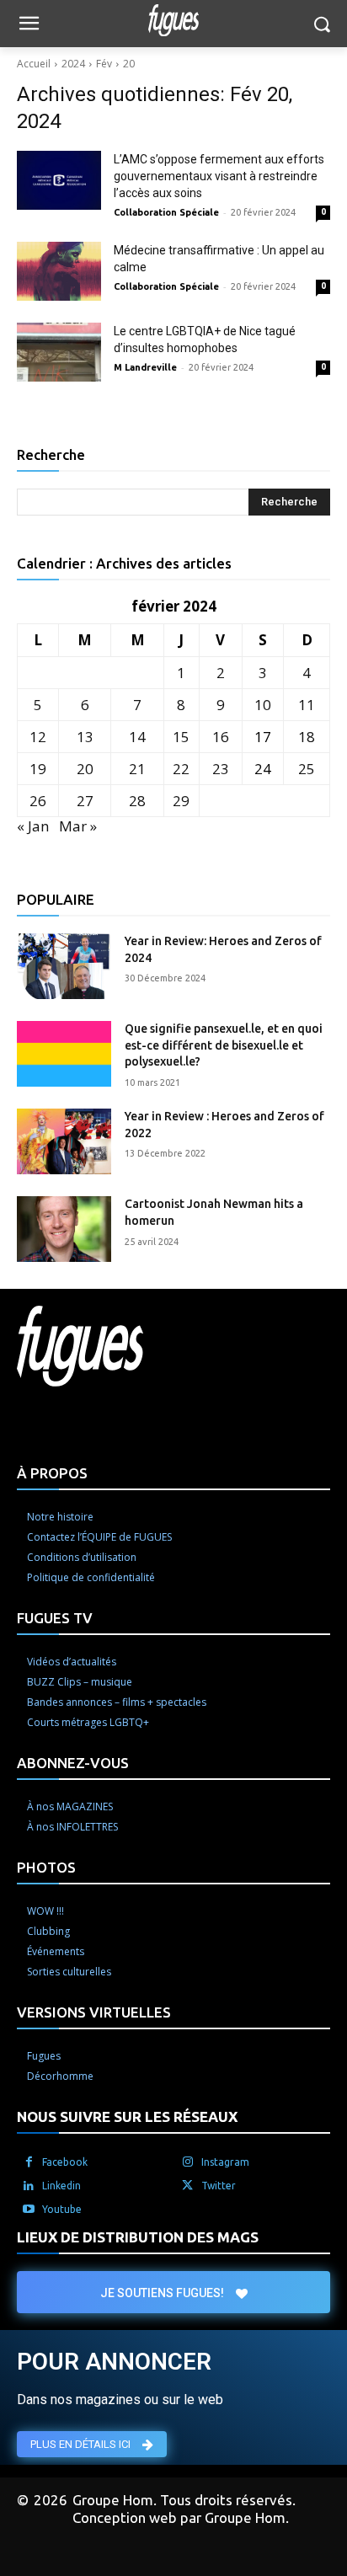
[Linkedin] (29, 2186)
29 (181, 801)
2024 (73, 64)
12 (38, 737)
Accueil (34, 64)
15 (181, 737)
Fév (104, 64)
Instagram (225, 2162)
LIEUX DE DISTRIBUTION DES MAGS (138, 2237)
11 (307, 705)
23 (221, 769)
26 (38, 801)
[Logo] (173, 20)
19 (38, 769)
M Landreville (145, 367)
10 (263, 705)
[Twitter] (188, 2186)
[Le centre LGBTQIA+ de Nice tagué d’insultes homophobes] (59, 352)
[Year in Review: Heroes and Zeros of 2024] (64, 966)
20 (129, 64)
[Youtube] (29, 2210)
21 (137, 769)
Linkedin (61, 2186)
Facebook (65, 2162)
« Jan (33, 826)
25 (307, 769)
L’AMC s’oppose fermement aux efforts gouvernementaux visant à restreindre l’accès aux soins (219, 176)
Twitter (219, 2186)
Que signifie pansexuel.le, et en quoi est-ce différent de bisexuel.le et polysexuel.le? (224, 1045)
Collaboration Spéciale (166, 212)
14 (137, 737)
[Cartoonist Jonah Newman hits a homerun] (64, 1229)
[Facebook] (29, 2162)
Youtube (62, 2209)
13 (85, 737)
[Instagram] (188, 2162)
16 (221, 737)
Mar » (78, 826)
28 (137, 801)
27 (85, 801)
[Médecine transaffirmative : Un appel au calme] (59, 271)
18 (307, 737)
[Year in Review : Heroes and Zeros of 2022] (64, 1141)
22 (181, 769)
